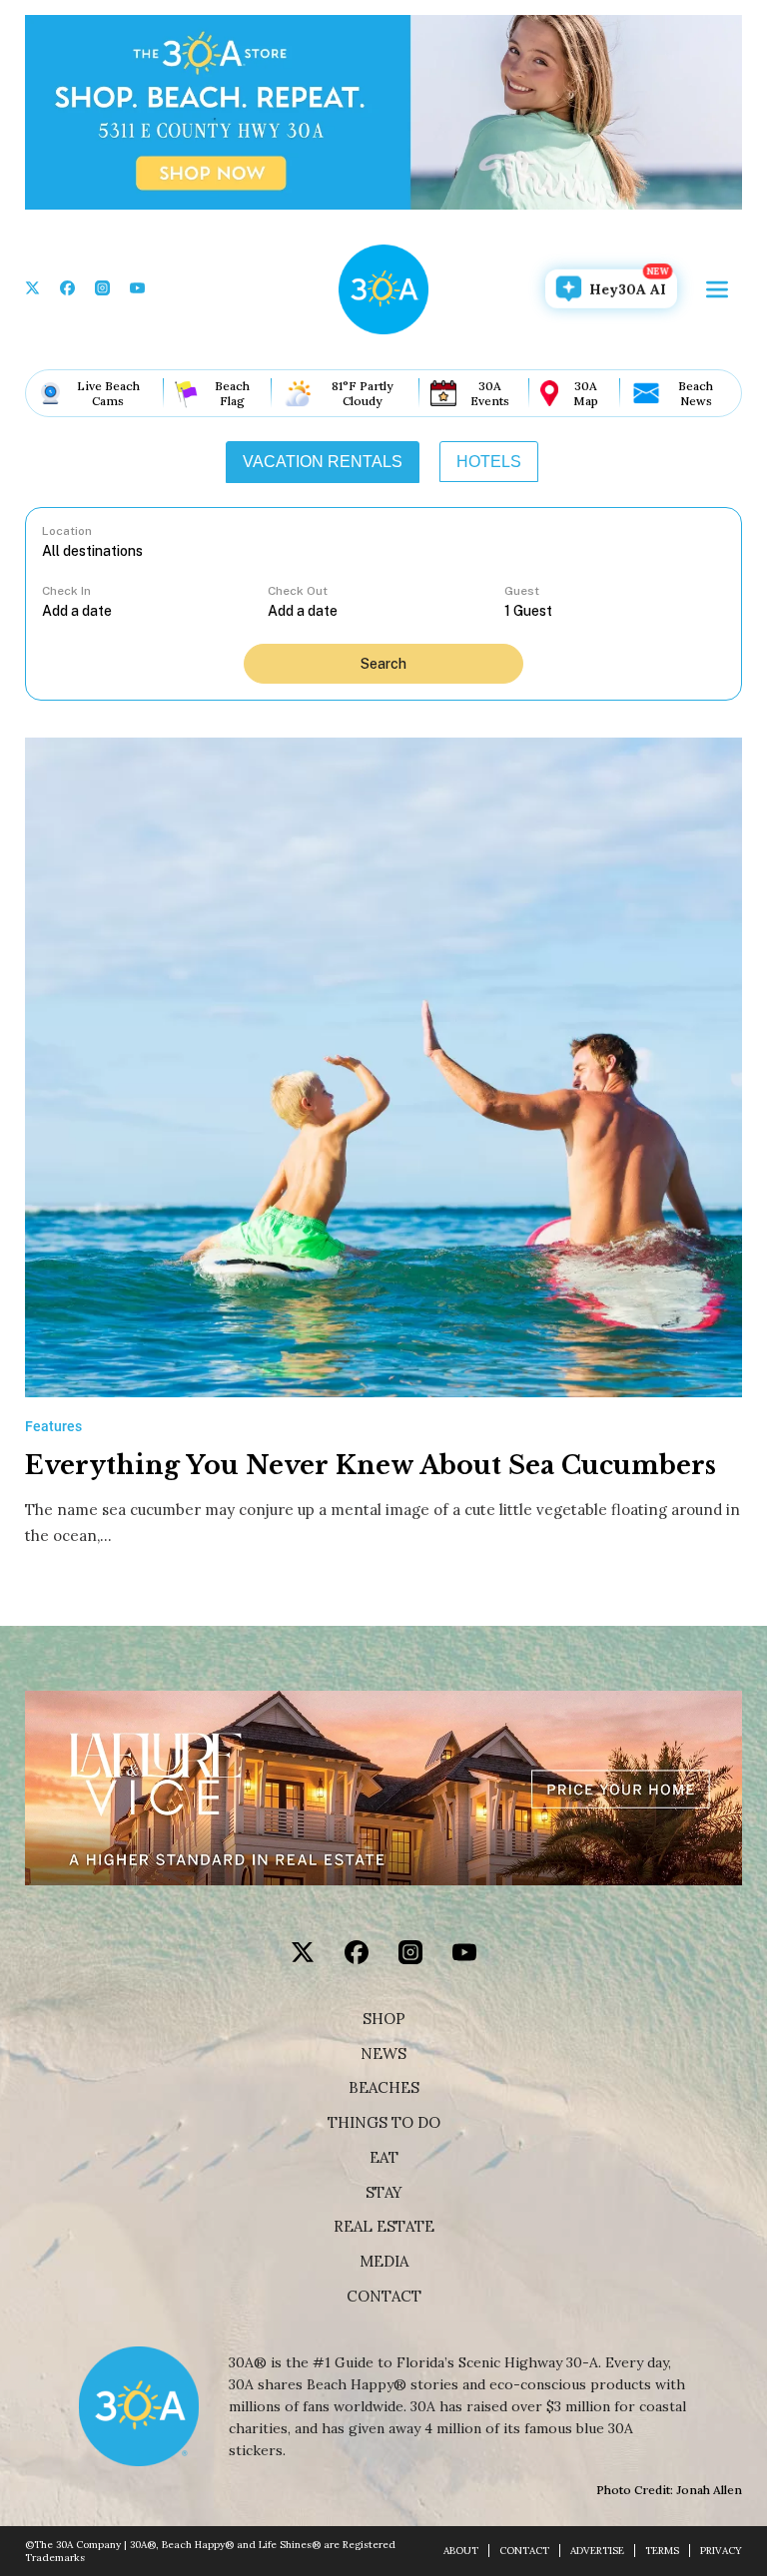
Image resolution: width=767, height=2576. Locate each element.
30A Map (586, 393)
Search (383, 664)
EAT (384, 2158)
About (461, 2551)
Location (67, 531)
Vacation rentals (323, 462)
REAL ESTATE (384, 2227)
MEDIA (384, 2262)
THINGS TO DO (384, 2123)
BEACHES (384, 2088)
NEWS (383, 2054)
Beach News (696, 393)
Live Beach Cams (108, 393)
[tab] (323, 462)
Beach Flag (232, 393)
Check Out (298, 591)
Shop (384, 2019)
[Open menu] (717, 289)
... (155, 610)
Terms (662, 2551)
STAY (384, 2193)
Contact (384, 2297)
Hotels (489, 462)
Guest (522, 591)
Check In (66, 591)
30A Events (490, 393)
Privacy (721, 2551)
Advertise (597, 2551)
